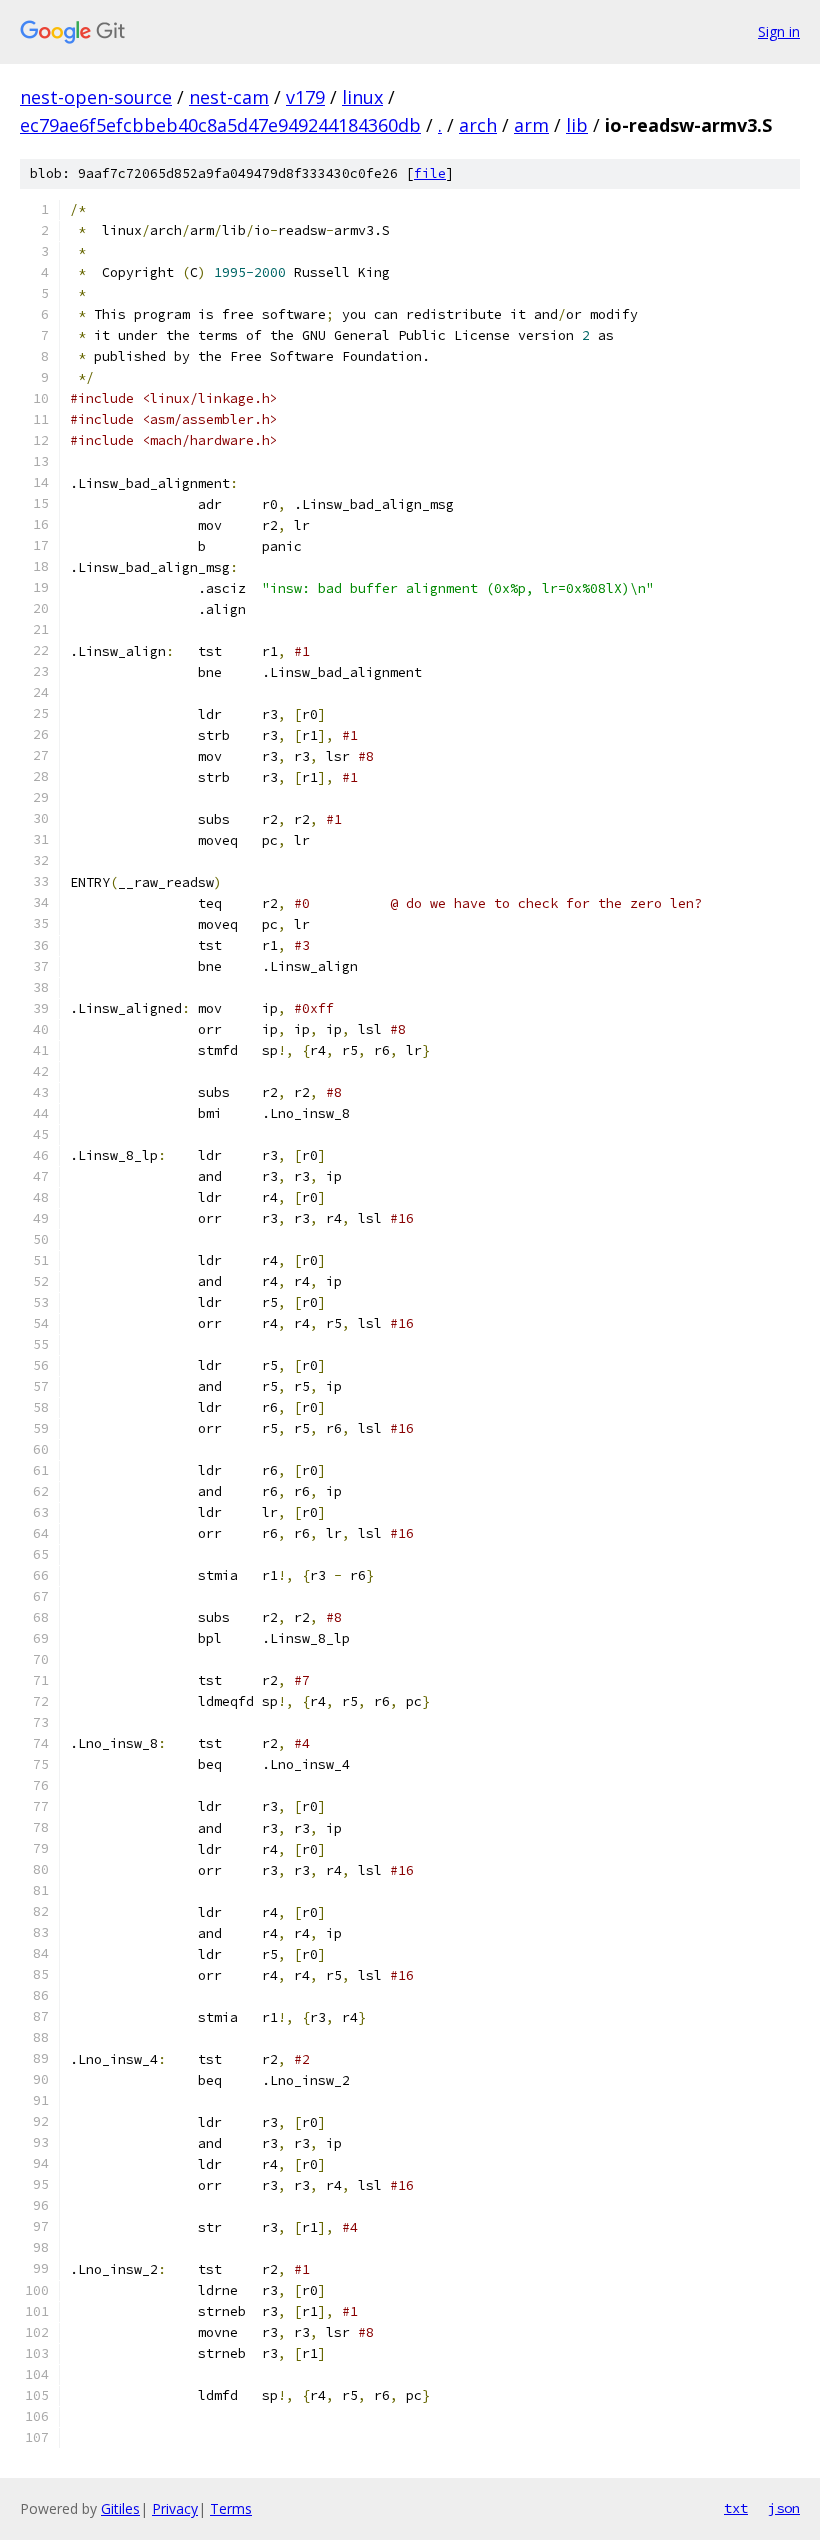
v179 (305, 97)
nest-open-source (96, 97)
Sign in (779, 31)
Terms (231, 2508)
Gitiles (120, 2508)
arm (531, 125)
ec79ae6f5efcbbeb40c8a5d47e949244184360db (220, 125)
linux (362, 97)
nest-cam (229, 97)
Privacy (175, 2508)
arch (478, 125)
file (430, 173)
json (784, 2508)
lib (577, 125)
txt (736, 2508)
